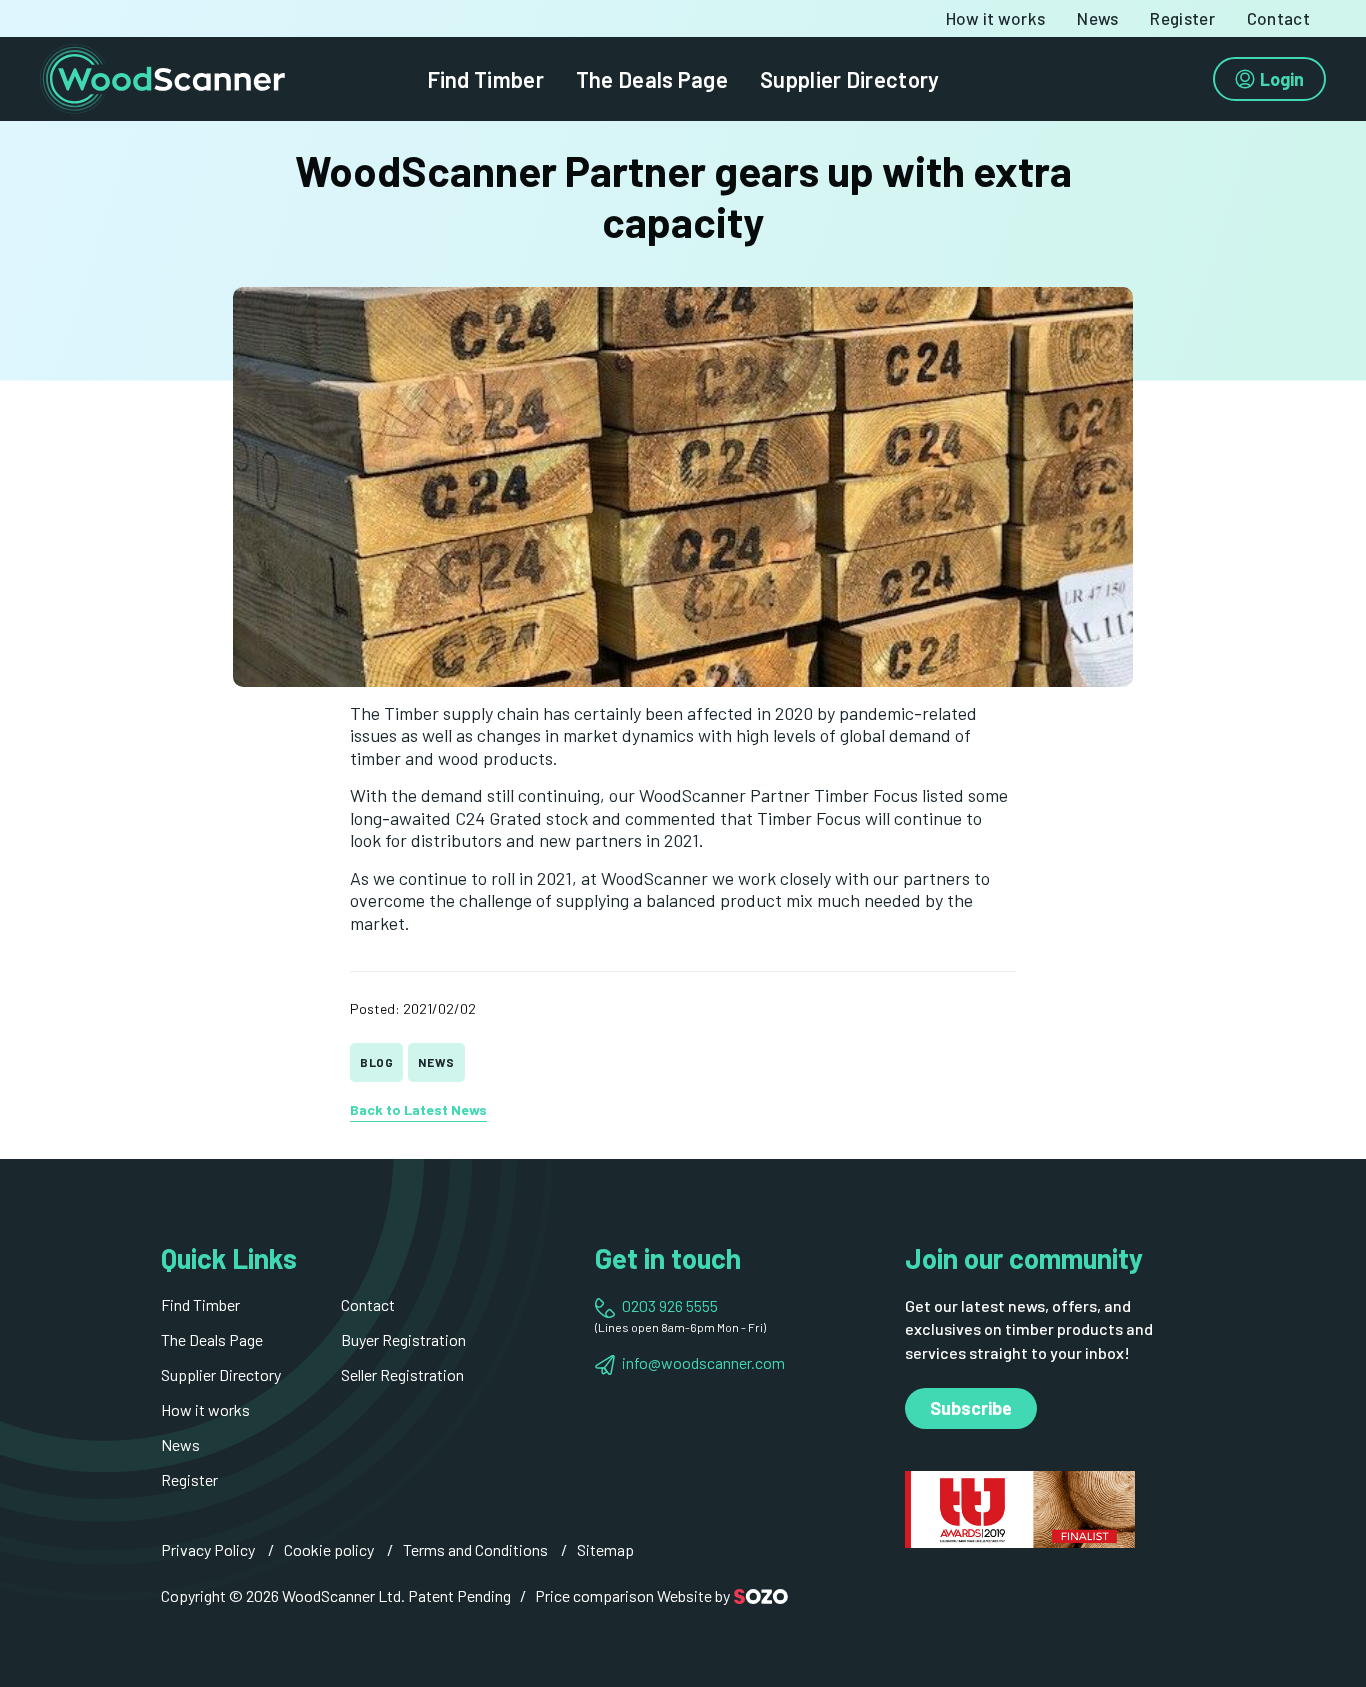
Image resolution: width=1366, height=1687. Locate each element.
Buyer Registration (403, 1339)
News (1097, 18)
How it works (996, 18)
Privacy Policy (208, 1549)
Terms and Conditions (475, 1549)
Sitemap (605, 1549)
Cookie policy (329, 1549)
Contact (1278, 18)
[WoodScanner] (162, 76)
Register (1182, 18)
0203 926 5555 (670, 1305)
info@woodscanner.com (703, 1362)
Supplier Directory (849, 79)
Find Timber (485, 79)
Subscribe (971, 1408)
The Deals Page (652, 79)
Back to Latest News (418, 1109)
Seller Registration (402, 1374)
